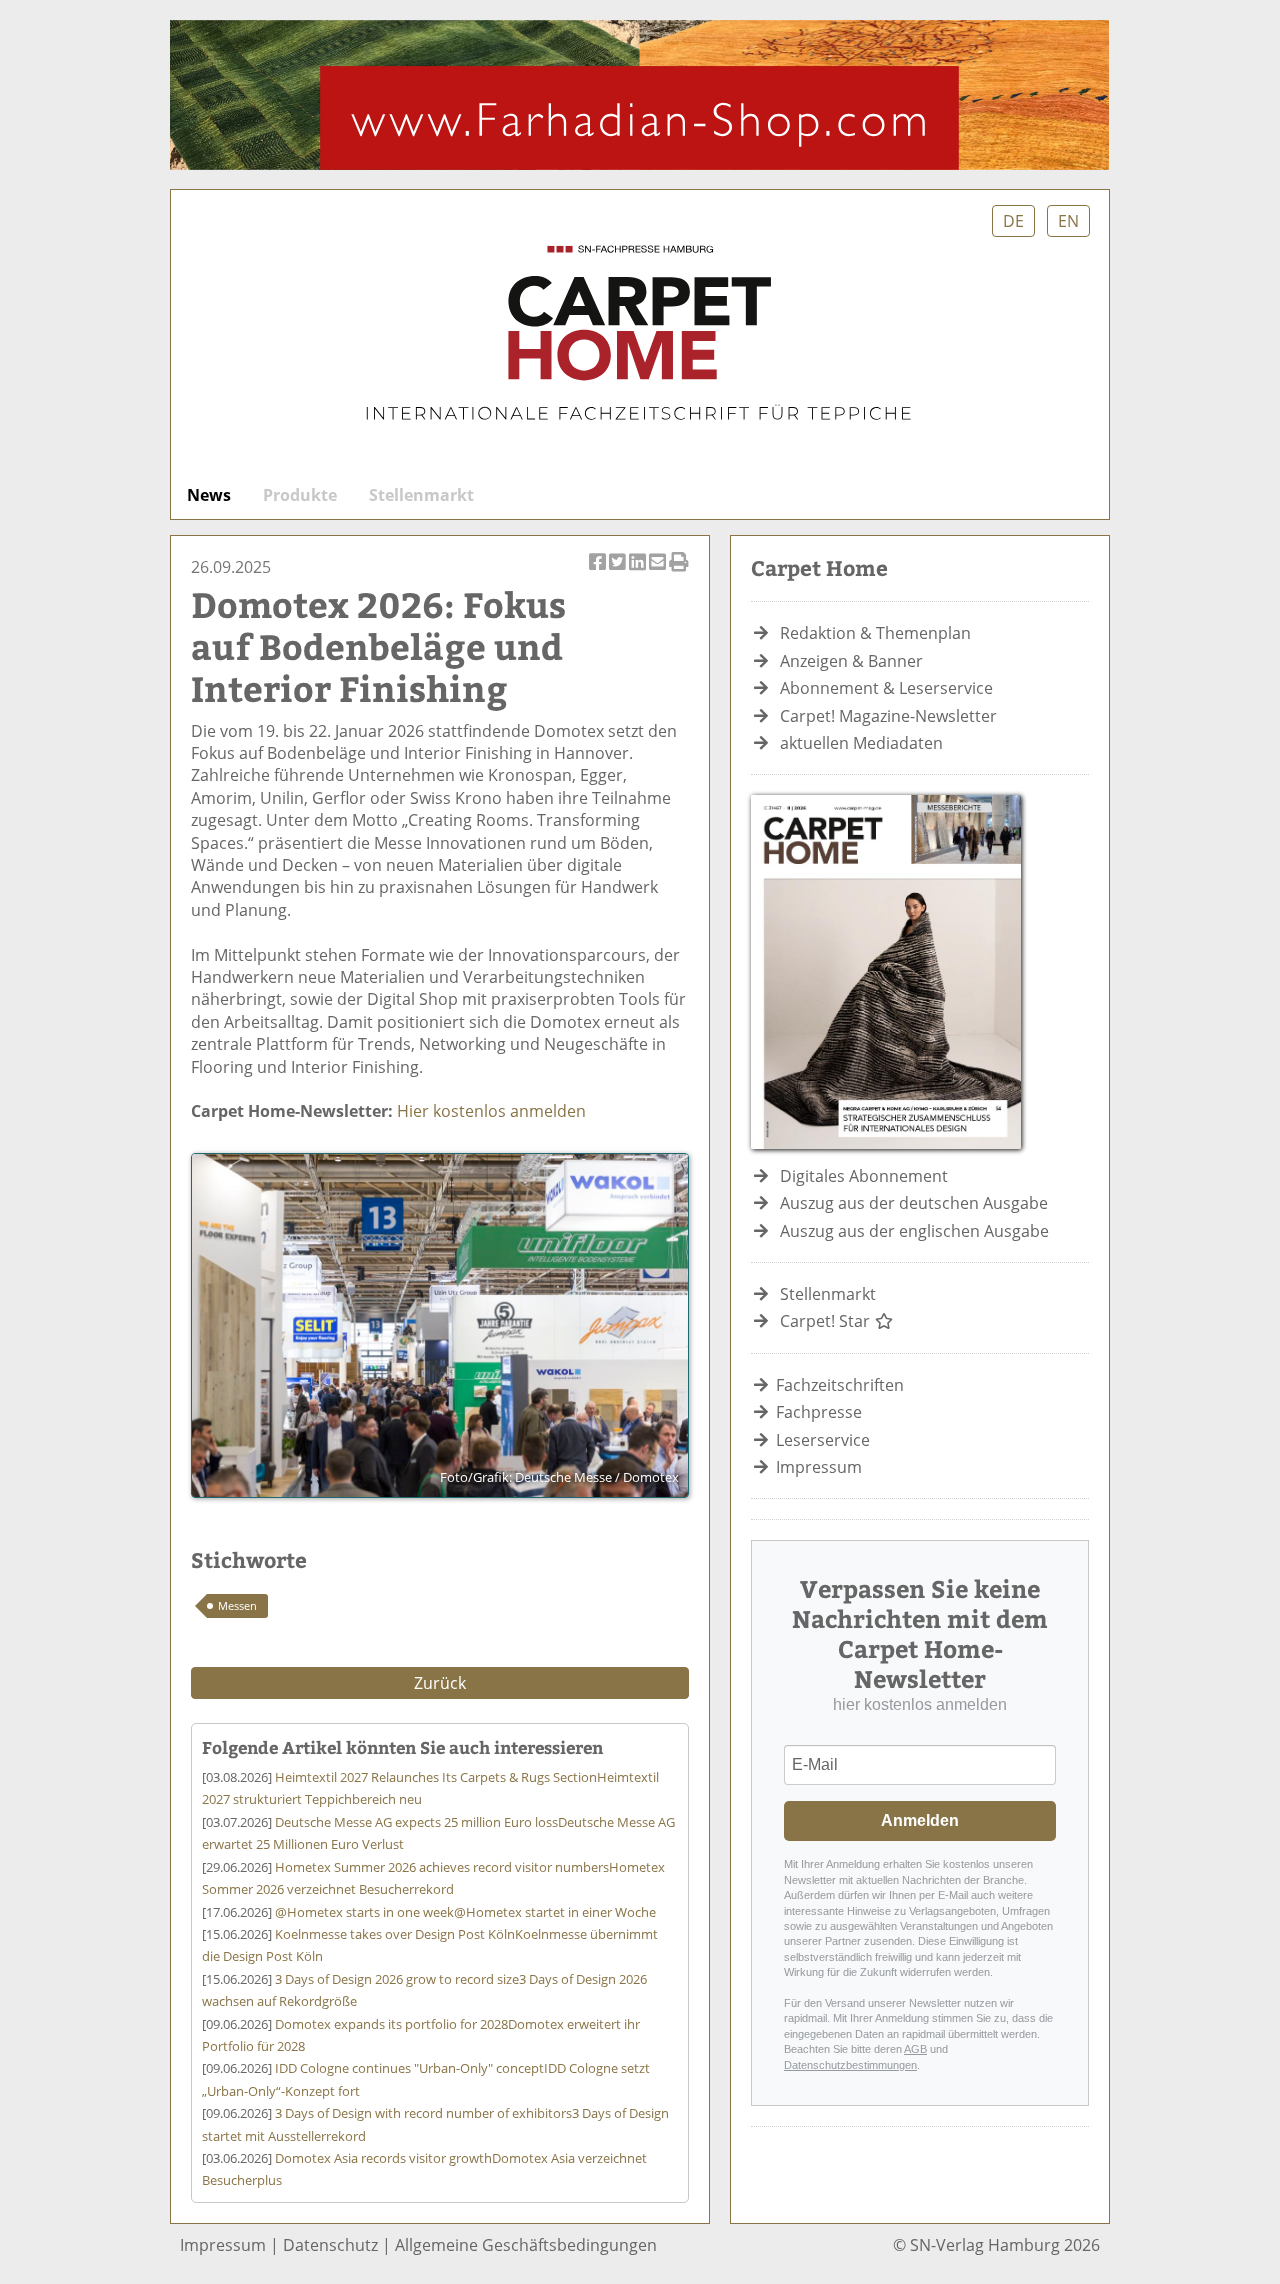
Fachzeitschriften (840, 1385)
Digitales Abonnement (864, 1176)
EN (1068, 221)
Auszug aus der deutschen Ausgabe (914, 1203)
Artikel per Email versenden (659, 573)
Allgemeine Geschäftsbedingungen (526, 2245)
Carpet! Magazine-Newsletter (888, 716)
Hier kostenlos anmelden (491, 1111)
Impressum (819, 1467)
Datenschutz (330, 2245)
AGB (915, 2049)
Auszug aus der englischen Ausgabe (914, 1231)
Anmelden (920, 1820)
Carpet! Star (827, 1321)
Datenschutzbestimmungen (850, 2065)
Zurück (440, 1683)
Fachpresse (819, 1412)
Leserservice (823, 1440)
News (209, 495)
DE (1013, 221)
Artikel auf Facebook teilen (599, 573)
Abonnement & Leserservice (886, 688)
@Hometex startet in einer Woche (465, 1912)
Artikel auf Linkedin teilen (639, 573)
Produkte (300, 495)
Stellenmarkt (421, 495)
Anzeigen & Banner (851, 661)
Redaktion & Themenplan (875, 633)
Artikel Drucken (679, 573)
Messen (237, 1605)
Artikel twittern (619, 573)
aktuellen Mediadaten (861, 743)
